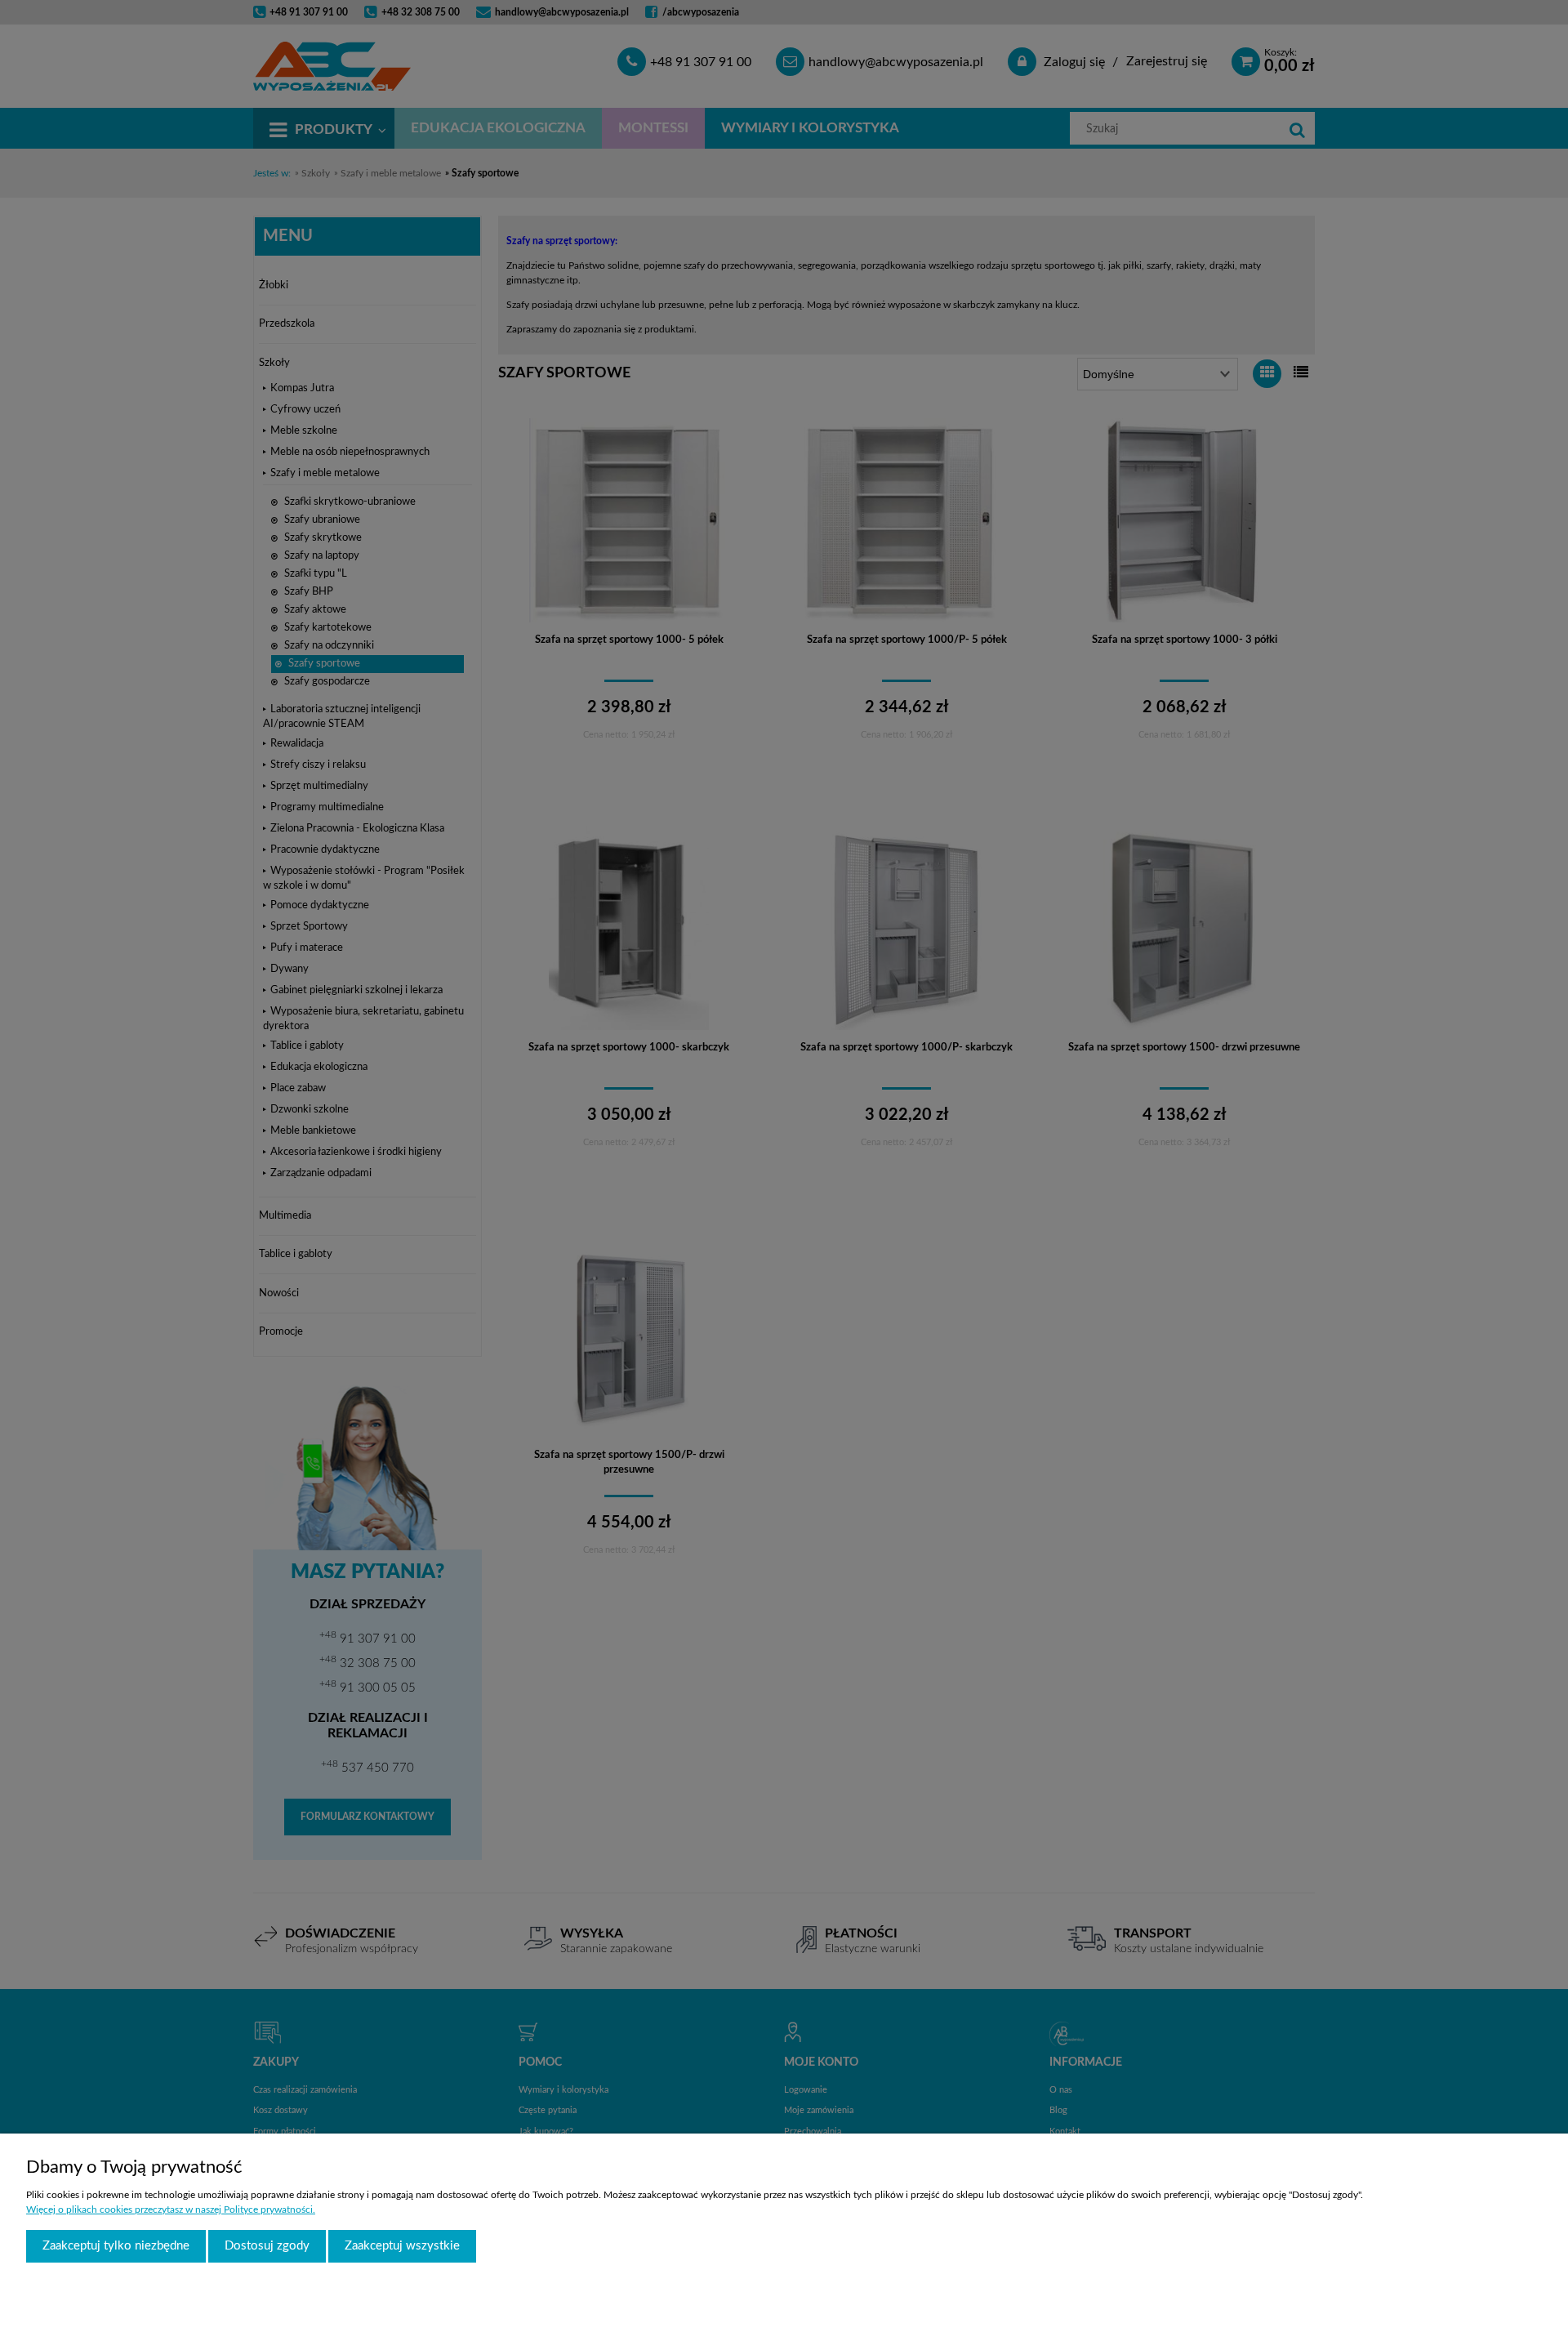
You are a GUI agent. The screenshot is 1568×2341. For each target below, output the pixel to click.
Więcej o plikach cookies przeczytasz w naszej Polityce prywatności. (171, 2209)
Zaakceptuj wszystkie (402, 2246)
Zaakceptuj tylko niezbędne (116, 2246)
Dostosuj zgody (267, 2246)
